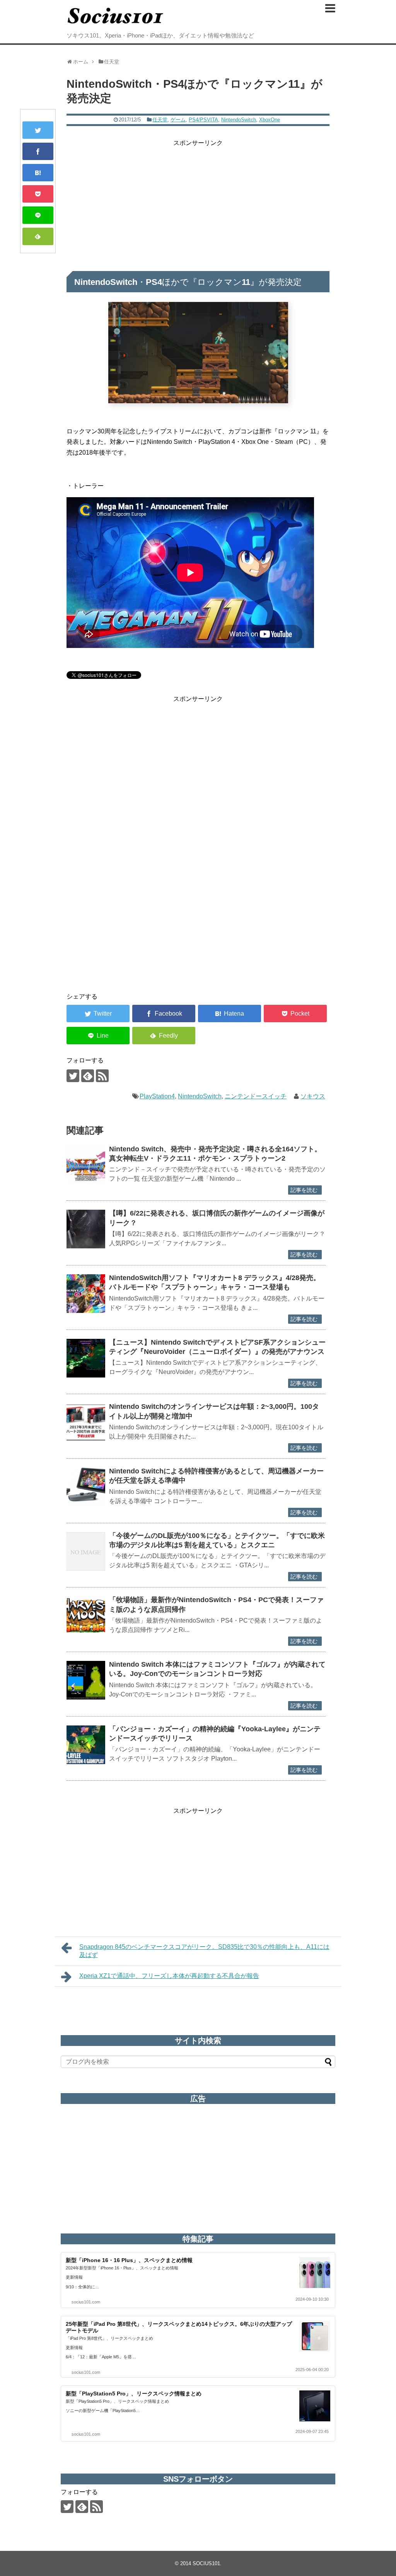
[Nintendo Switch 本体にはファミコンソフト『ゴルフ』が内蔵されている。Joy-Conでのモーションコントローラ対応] (86, 1680)
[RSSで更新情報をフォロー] (102, 1076)
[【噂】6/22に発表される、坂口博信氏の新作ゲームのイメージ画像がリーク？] (86, 1229)
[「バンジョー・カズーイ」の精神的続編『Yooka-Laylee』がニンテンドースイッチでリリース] (86, 1745)
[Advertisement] (198, 202)
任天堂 (160, 120)
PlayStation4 (157, 1096)
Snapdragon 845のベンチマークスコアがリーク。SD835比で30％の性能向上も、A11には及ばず (204, 1951)
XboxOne (270, 120)
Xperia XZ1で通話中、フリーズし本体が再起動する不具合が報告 (169, 1976)
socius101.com (86, 2302)
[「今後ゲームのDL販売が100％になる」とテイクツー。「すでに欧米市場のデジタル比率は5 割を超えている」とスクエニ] (86, 1551)
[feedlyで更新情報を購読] (88, 1076)
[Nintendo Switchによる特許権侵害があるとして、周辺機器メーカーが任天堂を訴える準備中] (86, 1487)
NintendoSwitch (239, 120)
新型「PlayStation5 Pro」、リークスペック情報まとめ (134, 2394)
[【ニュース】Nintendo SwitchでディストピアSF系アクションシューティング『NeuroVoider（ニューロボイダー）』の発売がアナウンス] (86, 1358)
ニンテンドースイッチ (256, 1096)
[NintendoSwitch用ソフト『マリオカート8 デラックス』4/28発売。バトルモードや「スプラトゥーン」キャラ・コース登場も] (86, 1294)
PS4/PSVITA (203, 120)
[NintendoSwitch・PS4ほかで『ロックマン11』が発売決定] (38, 173)
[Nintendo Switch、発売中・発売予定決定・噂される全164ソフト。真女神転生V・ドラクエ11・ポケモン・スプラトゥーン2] (86, 1165)
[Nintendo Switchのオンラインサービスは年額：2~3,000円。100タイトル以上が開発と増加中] (86, 1422)
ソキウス (313, 1096)
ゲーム (178, 120)
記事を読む (304, 1190)
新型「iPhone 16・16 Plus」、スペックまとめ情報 (129, 2260)
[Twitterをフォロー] (73, 1076)
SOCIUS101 (206, 2563)
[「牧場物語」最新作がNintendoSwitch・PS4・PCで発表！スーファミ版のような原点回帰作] (86, 1616)
